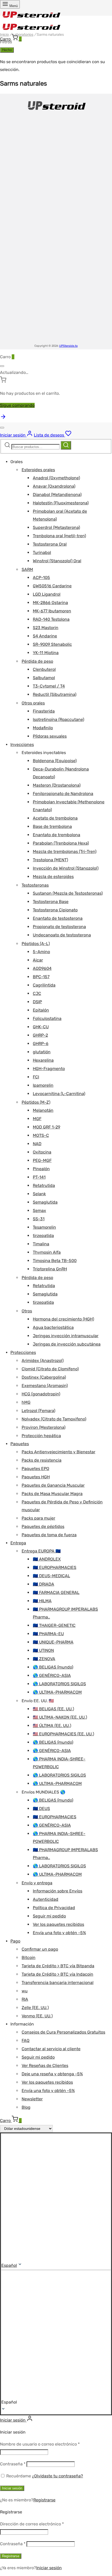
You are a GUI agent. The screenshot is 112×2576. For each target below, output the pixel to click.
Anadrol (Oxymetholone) (56, 478)
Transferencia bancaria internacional (58, 1983)
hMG (26, 1402)
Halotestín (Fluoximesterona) (61, 503)
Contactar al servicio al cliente (51, 2049)
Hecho (7, 50)
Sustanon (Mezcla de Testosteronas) (68, 893)
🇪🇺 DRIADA (43, 1584)
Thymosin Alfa (47, 1252)
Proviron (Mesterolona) (43, 1427)
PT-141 (39, 1177)
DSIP (37, 1002)
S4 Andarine (45, 636)
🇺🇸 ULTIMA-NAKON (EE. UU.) (60, 1717)
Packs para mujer (38, 1518)
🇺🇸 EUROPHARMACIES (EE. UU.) (63, 1734)
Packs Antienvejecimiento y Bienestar (58, 1452)
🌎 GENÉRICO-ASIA (52, 1675)
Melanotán (43, 1110)
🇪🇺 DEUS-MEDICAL (51, 1576)
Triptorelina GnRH (50, 1269)
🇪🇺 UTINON (43, 1650)
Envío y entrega (37, 1883)
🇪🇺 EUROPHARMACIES (55, 1567)
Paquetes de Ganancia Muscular (53, 1485)
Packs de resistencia (42, 1460)
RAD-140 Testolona (51, 619)
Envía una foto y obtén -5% (59, 1933)
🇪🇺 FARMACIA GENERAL (56, 1592)
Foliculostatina (47, 1018)
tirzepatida (43, 1236)
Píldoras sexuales (50, 736)
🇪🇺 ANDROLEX (47, 1559)
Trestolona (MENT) (50, 860)
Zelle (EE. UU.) (35, 2008)
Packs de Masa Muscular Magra (52, 1494)
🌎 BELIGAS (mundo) (53, 1667)
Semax (39, 1211)
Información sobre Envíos (58, 1891)
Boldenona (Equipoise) (55, 761)
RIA (25, 1999)
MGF (37, 1119)
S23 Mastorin (46, 628)
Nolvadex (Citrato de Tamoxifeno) (54, 1419)
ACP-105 (41, 578)
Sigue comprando (17, 405)
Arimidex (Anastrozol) (43, 1361)
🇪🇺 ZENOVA (44, 1659)
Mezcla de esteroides (53, 877)
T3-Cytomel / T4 (49, 686)
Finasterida (44, 711)
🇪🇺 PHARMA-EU (48, 1634)
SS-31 (39, 1219)
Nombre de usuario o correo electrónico (40, 2444)
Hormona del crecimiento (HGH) (63, 1319)
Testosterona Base (51, 902)
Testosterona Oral (50, 544)
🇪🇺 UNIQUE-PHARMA (53, 1642)
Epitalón (41, 1010)
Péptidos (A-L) (36, 944)
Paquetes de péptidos (43, 1526)
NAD (37, 1144)
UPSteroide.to (68, 346)
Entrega (18, 1543)
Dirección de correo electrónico (32, 2524)
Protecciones (23, 1352)
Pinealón (41, 1169)
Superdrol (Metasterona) (56, 527)
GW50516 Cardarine (52, 586)
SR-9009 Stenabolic (52, 644)
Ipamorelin (43, 1085)
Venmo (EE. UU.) (37, 2016)
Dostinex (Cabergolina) (44, 1377)
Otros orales (33, 703)
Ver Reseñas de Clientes (45, 2066)
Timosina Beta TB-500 (55, 1261)
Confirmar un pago (40, 1949)
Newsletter (32, 2099)
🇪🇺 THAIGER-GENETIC (54, 1625)
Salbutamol (44, 678)
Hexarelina (43, 1060)
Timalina (41, 1244)
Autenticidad (46, 1899)
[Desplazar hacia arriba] (3, 418)
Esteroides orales (38, 470)
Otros (27, 1311)
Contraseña (13, 2464)
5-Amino (41, 952)
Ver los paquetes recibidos (58, 1924)
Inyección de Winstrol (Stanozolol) (66, 868)
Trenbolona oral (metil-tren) (59, 536)
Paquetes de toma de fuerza (49, 1535)
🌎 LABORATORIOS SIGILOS (59, 1684)
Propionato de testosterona (59, 927)
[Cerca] (2, 366)
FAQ (26, 2040)
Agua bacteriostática (53, 1327)
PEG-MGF (42, 1160)
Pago (15, 1941)
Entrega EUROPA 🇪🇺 (41, 1551)
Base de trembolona (52, 826)
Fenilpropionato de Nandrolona (63, 794)
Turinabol (42, 552)
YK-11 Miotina (46, 653)
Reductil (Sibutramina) (55, 694)
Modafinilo (43, 728)
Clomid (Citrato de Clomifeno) (50, 1369)
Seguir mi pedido (49, 1916)
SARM (27, 569)
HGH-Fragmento (49, 1069)
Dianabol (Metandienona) (57, 495)
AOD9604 (42, 968)
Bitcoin (29, 1958)
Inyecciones (22, 745)
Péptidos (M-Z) (36, 1102)
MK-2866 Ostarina (50, 603)
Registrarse (44, 2500)
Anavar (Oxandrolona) (54, 486)
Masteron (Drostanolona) (57, 785)
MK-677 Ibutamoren (52, 611)
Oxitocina (42, 1152)
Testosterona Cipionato (55, 910)
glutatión (42, 1052)
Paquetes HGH (36, 1477)
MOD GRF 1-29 (46, 1127)
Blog (26, 2107)
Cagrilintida (44, 985)
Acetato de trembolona (55, 818)
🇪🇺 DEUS (41, 1809)
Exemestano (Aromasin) (45, 1386)
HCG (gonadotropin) (41, 1394)
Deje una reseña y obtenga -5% (52, 2074)
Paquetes (20, 1444)
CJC (37, 993)
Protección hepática (41, 1436)
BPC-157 (41, 977)
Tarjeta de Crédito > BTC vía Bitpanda (58, 1966)
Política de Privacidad (54, 1908)
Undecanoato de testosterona (62, 935)
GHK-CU (41, 1027)
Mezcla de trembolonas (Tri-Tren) (65, 851)
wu (25, 1991)
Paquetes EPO (35, 1469)
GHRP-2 (40, 1035)
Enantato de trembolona (57, 835)
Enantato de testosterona (58, 918)
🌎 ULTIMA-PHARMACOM (57, 1692)
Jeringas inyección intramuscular (66, 1336)
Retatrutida (44, 1185)
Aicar (38, 960)
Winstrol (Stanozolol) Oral (57, 561)
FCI (36, 1077)
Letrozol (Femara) (38, 1411)
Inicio (4, 35)
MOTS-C (41, 1135)
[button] (56, 2338)
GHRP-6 (41, 1044)
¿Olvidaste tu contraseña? (58, 2476)
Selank (39, 1194)
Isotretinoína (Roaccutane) (58, 719)
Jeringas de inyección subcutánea (67, 1344)
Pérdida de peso (37, 661)
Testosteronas (35, 885)
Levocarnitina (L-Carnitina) (59, 1094)
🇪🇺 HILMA (42, 1601)
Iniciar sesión (12, 2488)
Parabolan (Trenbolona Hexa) (61, 843)
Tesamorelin (44, 1227)
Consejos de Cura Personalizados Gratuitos (63, 2032)
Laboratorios (23, 35)
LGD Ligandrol (47, 594)
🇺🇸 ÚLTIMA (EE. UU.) (52, 1726)
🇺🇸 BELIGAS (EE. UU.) (53, 1709)
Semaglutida (45, 1202)
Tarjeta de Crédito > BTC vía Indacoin (57, 1974)
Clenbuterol (44, 669)
